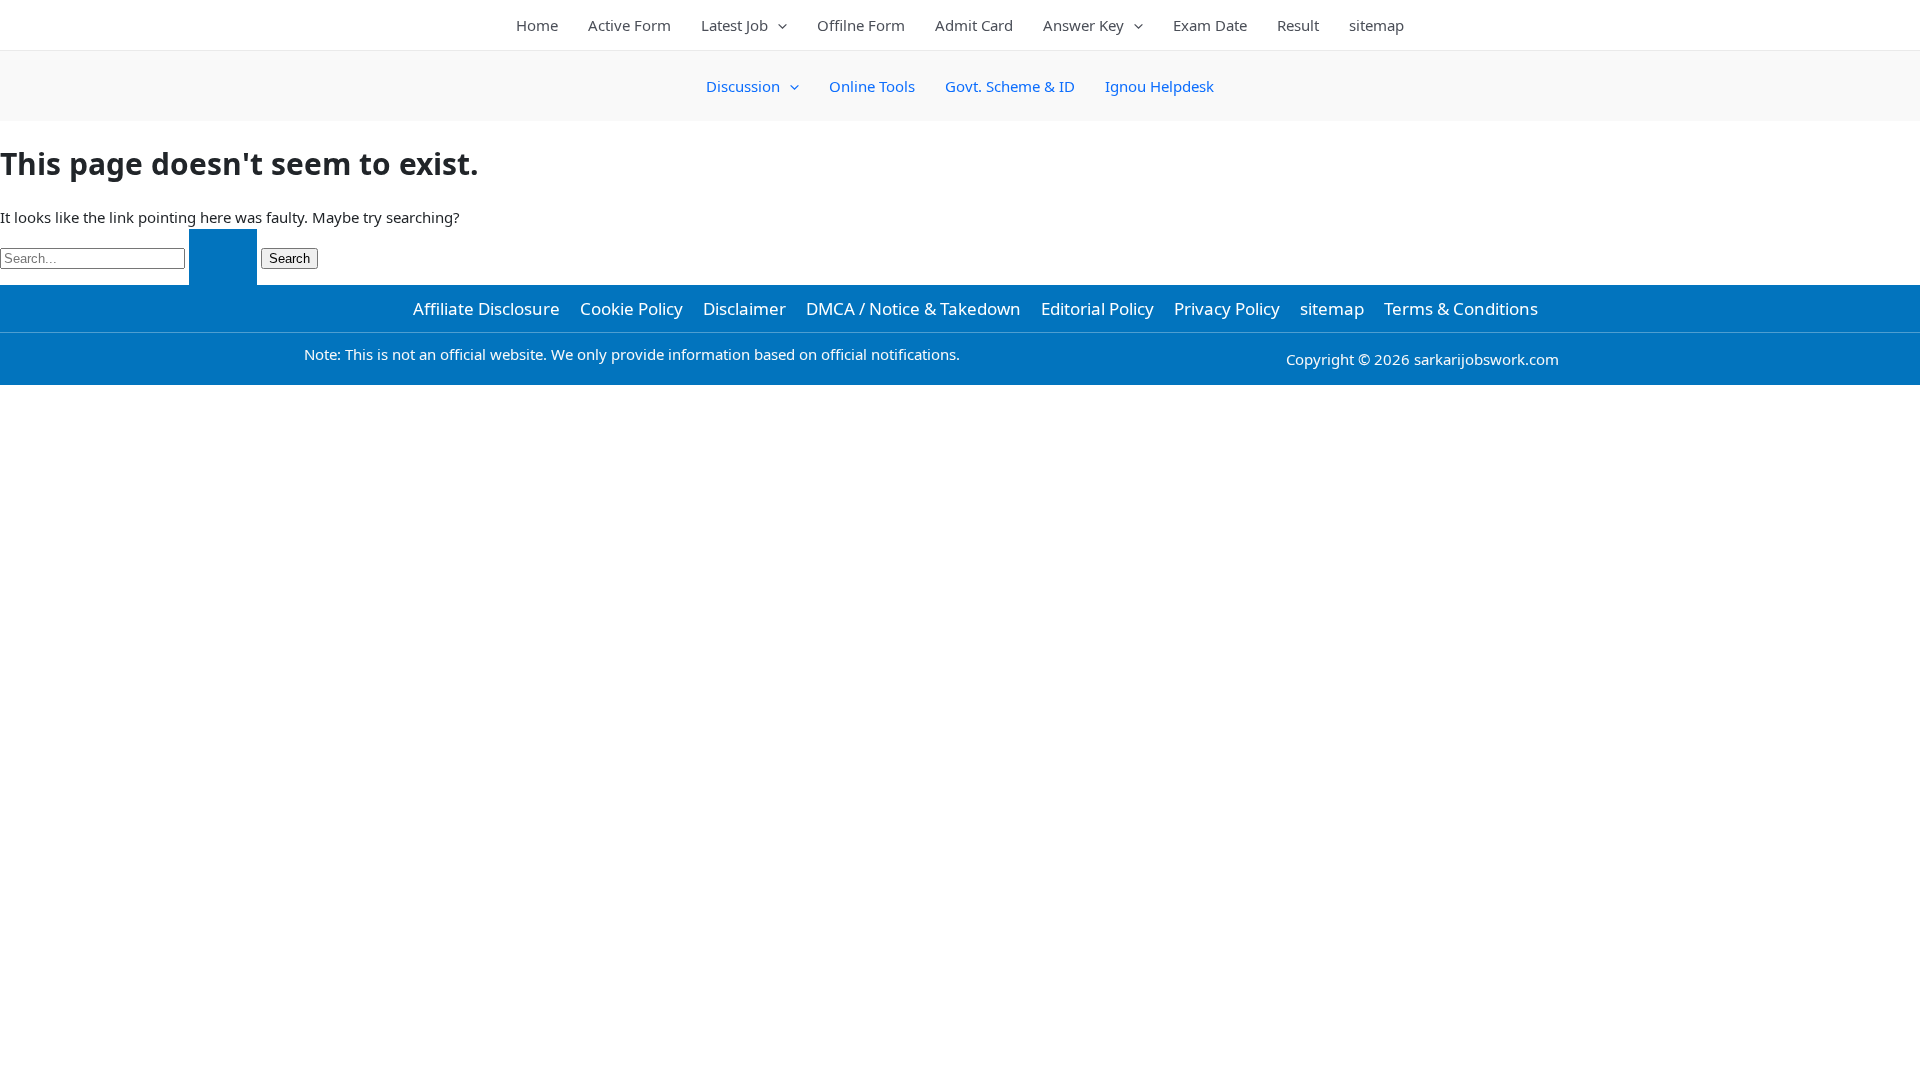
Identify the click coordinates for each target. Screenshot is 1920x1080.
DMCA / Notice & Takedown (913, 308)
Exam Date (1210, 25)
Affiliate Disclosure (486, 308)
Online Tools (872, 86)
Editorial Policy (1097, 308)
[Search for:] (130, 257)
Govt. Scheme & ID (1010, 86)
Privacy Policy (1227, 308)
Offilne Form (861, 25)
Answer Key (1083, 25)
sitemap (1376, 25)
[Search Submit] (223, 257)
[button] (777, 25)
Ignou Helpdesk (1159, 86)
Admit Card (974, 25)
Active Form (629, 25)
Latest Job (734, 25)
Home (537, 25)
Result (1298, 25)
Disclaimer (744, 308)
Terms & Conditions (1461, 308)
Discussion (743, 86)
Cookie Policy (631, 308)
